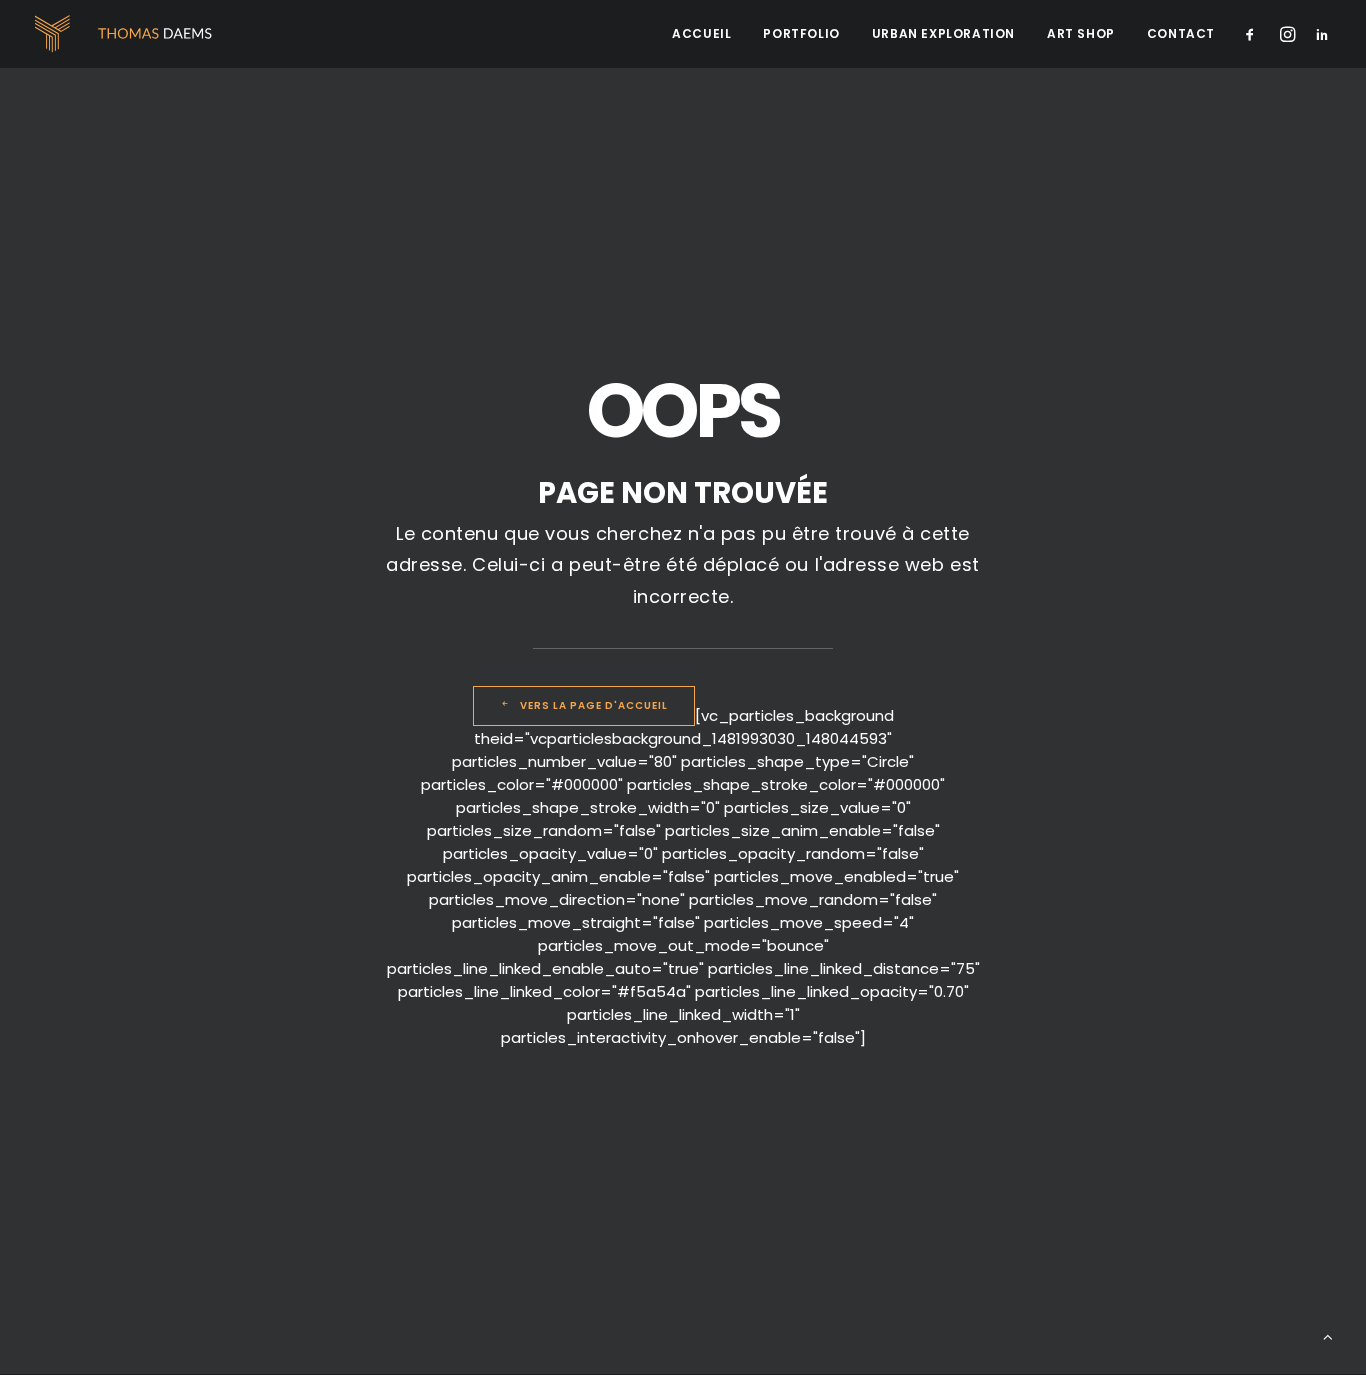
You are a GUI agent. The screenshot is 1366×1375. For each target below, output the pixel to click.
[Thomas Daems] (127, 34)
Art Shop (1081, 33)
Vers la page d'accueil (594, 705)
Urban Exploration (943, 33)
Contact (1181, 33)
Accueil (701, 33)
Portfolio (801, 33)
